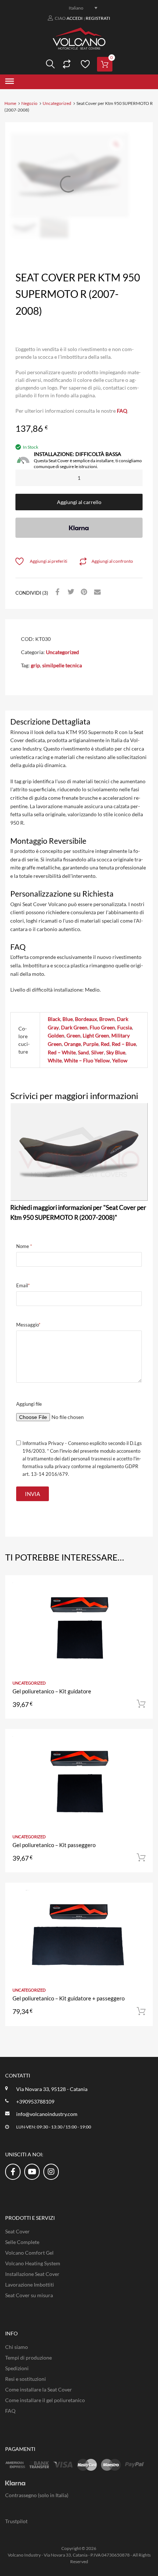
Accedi (75, 18)
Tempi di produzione (28, 2358)
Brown (107, 1019)
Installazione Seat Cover (32, 2274)
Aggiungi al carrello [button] (141, 1704)
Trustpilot (16, 2521)
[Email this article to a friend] (96, 592)
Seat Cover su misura (29, 2295)
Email (23, 1285)
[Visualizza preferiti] (84, 64)
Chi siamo (17, 2347)
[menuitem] (79, 8)
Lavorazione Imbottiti (30, 2285)
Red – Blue (124, 1044)
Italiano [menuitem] (76, 8)
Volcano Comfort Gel (29, 2253)
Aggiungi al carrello (79, 502)
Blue (68, 1019)
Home (10, 103)
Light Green (96, 1035)
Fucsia (125, 1027)
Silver (98, 1052)
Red (105, 1044)
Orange (72, 1044)
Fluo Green (102, 1027)
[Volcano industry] (79, 47)
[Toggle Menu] (10, 82)
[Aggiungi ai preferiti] (141, 1589)
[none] (79, 8)
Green (73, 1035)
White (55, 1060)
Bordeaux (86, 1019)
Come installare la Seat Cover (39, 2389)
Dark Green (74, 1027)
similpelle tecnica (62, 665)
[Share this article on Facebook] (57, 592)
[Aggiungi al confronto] (141, 1601)
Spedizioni (17, 2368)
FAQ (122, 411)
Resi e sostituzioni (26, 2379)
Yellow (120, 1060)
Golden (56, 1035)
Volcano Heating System (33, 2263)
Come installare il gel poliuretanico (45, 2400)
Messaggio (28, 1325)
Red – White (62, 1052)
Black (54, 1019)
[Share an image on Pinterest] (83, 592)
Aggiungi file (29, 1404)
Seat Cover (17, 2231)
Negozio (29, 103)
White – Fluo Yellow (87, 1060)
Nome (24, 1246)
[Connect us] (13, 2171)
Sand (83, 1052)
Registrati (98, 18)
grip (35, 665)
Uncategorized (57, 103)
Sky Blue (116, 1052)
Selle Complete (22, 2242)
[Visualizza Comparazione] (66, 64)
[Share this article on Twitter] (70, 592)
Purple (91, 1044)
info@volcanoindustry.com (47, 2114)
